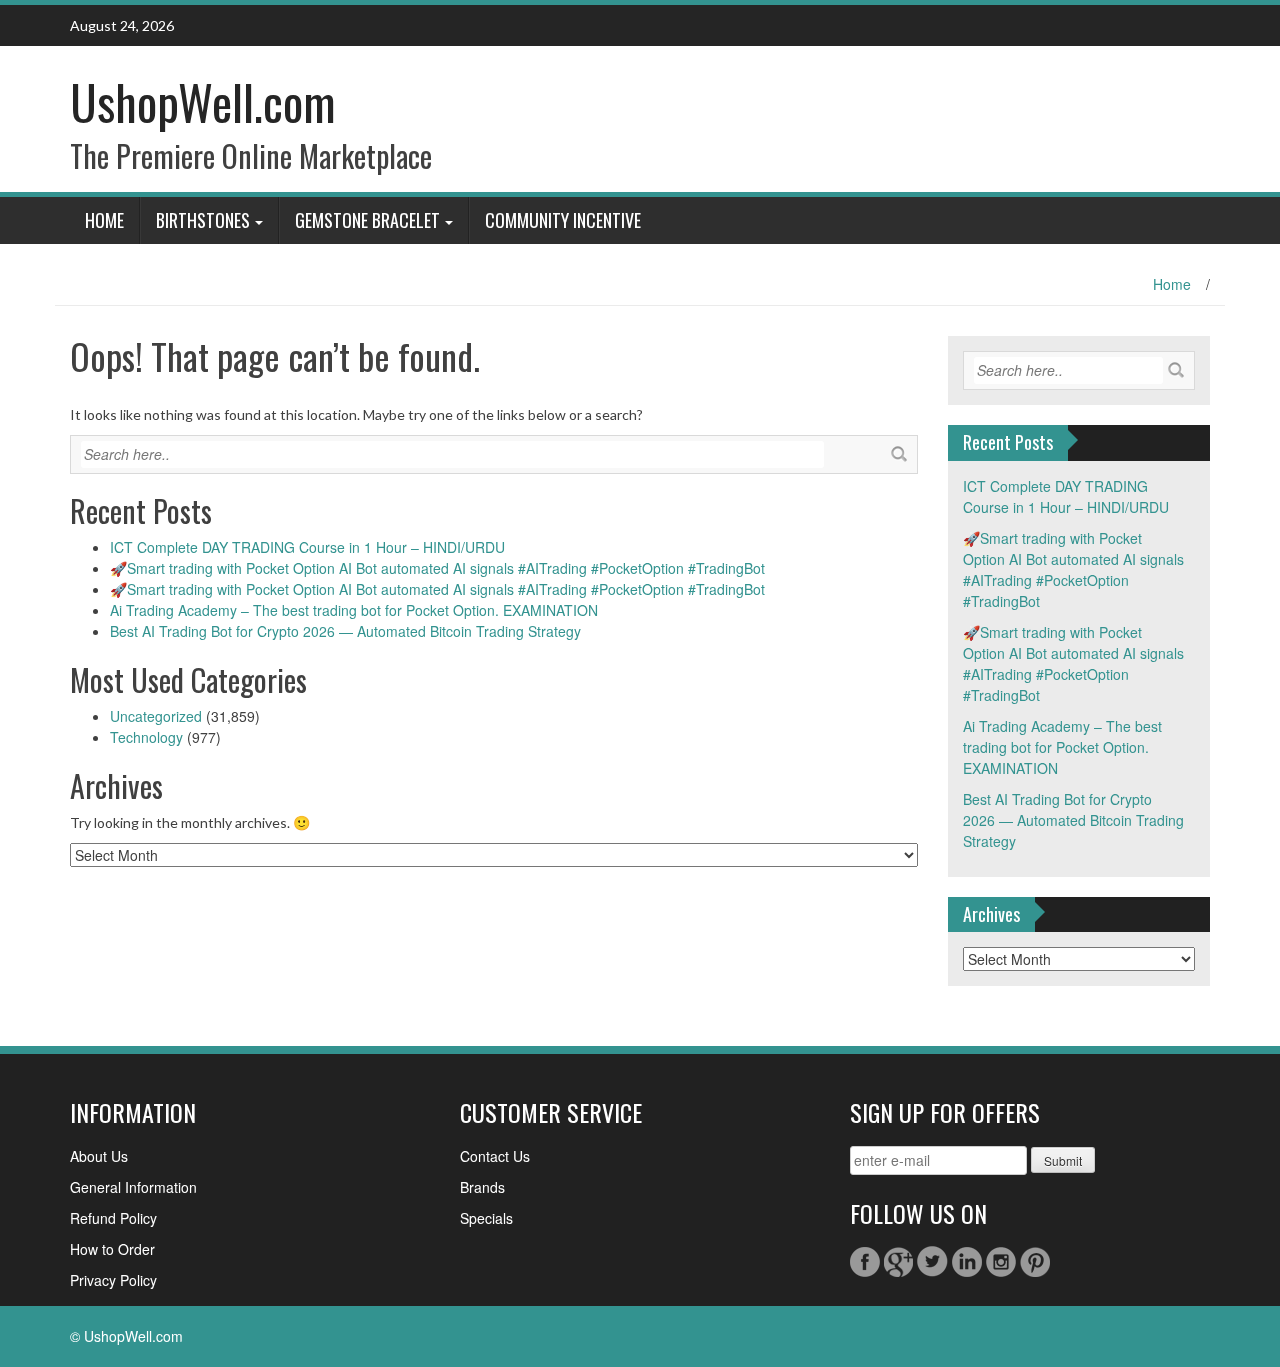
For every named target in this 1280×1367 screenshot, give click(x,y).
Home (104, 220)
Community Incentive (563, 220)
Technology (146, 737)
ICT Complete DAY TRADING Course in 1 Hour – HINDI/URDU (307, 547)
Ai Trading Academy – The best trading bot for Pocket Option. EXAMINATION (354, 610)
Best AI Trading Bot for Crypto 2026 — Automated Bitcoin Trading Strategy (345, 631)
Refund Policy (113, 1218)
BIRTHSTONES (203, 220)
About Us (99, 1156)
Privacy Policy (113, 1280)
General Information (133, 1187)
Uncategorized (156, 716)
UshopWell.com (203, 101)
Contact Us (495, 1156)
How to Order (112, 1249)
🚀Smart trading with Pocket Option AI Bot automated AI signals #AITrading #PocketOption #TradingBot (437, 568)
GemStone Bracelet (367, 220)
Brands (482, 1187)
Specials (486, 1218)
